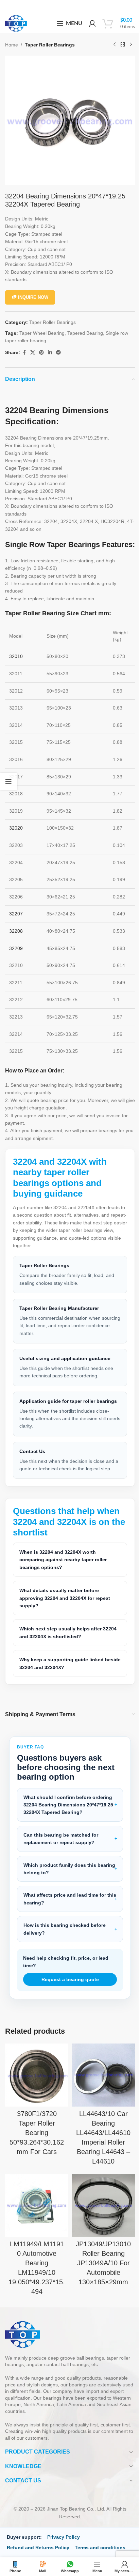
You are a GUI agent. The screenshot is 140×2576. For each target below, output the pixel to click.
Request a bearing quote (67, 1991)
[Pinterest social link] (41, 353)
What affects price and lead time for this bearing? (65, 1911)
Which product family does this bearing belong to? (60, 1880)
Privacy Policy (64, 2544)
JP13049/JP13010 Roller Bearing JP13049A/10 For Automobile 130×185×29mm (99, 2270)
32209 (16, 948)
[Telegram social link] (58, 353)
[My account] (92, 23)
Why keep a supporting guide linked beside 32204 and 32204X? (62, 1675)
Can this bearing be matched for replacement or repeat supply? (61, 1851)
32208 (16, 931)
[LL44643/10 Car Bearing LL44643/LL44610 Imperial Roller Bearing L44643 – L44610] (100, 2086)
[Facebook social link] (24, 353)
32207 (16, 914)
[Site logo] (16, 23)
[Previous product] (115, 45)
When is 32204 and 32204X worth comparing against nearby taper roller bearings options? (63, 1572)
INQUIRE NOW (33, 297)
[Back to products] (123, 45)
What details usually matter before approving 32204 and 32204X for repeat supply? (65, 1610)
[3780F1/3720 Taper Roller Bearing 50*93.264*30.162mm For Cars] (36, 2086)
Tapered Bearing (85, 333)
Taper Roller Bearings (50, 45)
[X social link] (33, 353)
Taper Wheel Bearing (42, 333)
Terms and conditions (100, 2554)
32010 (16, 656)
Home (12, 45)
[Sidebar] (8, 781)
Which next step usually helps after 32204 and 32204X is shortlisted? (60, 1644)
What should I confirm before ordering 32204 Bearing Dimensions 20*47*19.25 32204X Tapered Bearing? (67, 1816)
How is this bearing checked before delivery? (65, 1941)
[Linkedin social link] (50, 353)
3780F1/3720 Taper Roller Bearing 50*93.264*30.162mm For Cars (36, 2142)
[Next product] (131, 45)
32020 (16, 828)
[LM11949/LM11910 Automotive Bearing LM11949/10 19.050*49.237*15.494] (36, 2213)
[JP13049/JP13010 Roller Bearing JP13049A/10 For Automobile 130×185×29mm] (100, 2213)
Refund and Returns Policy (38, 2554)
